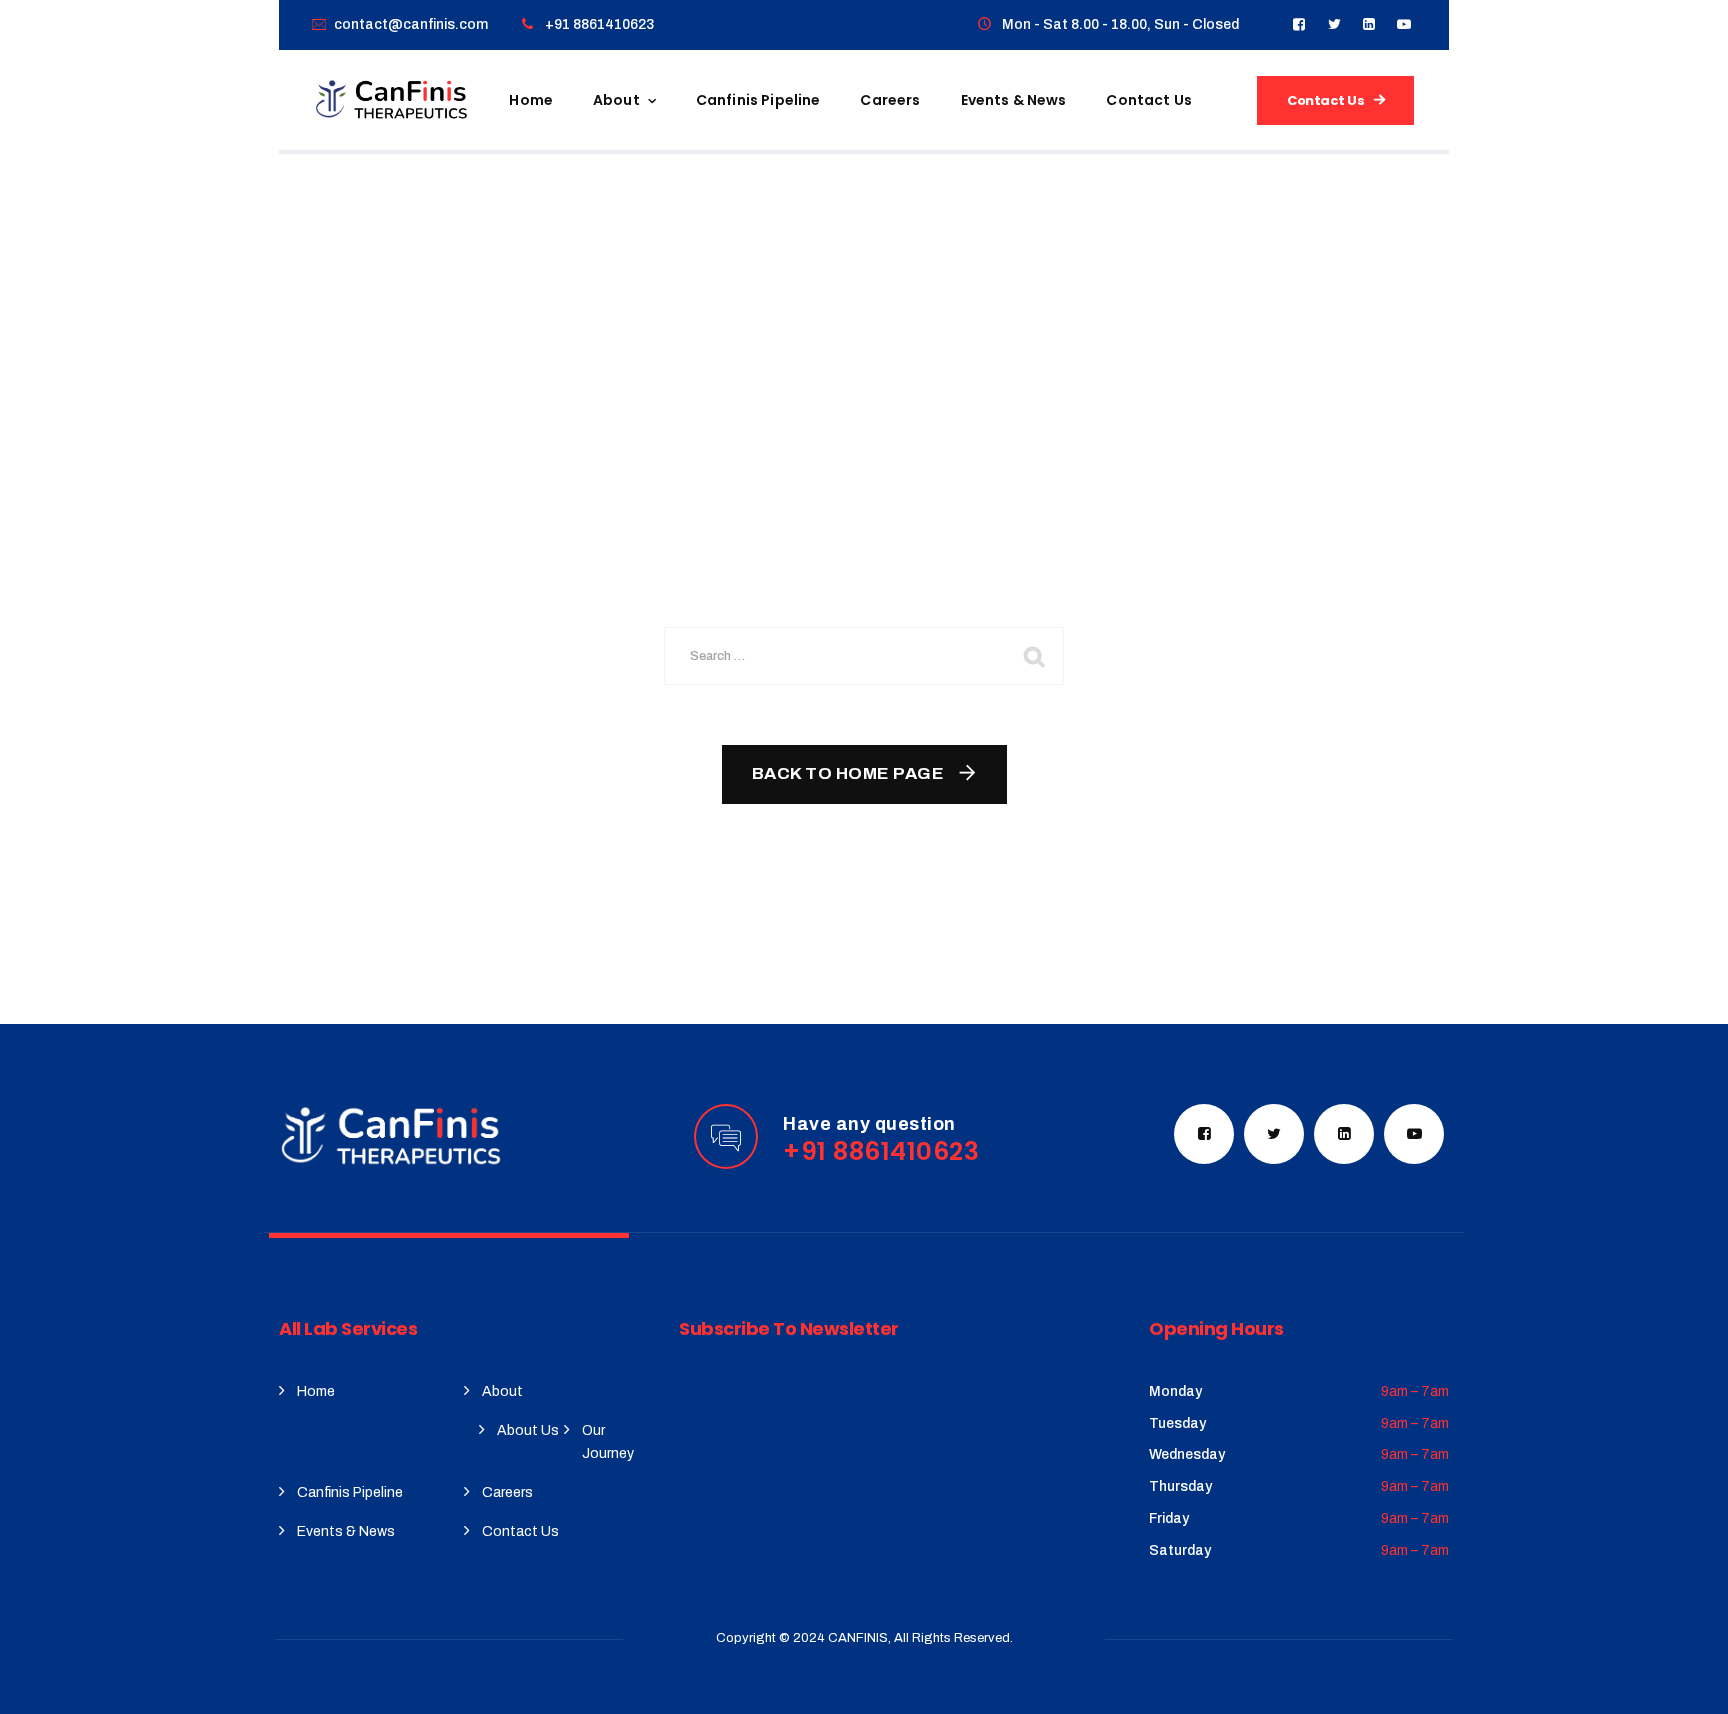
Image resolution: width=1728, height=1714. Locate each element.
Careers (890, 100)
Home (531, 100)
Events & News (1014, 100)
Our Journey (608, 1442)
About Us (528, 1430)
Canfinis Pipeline (758, 100)
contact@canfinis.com (411, 24)
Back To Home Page (848, 773)
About (616, 100)
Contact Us (1149, 100)
